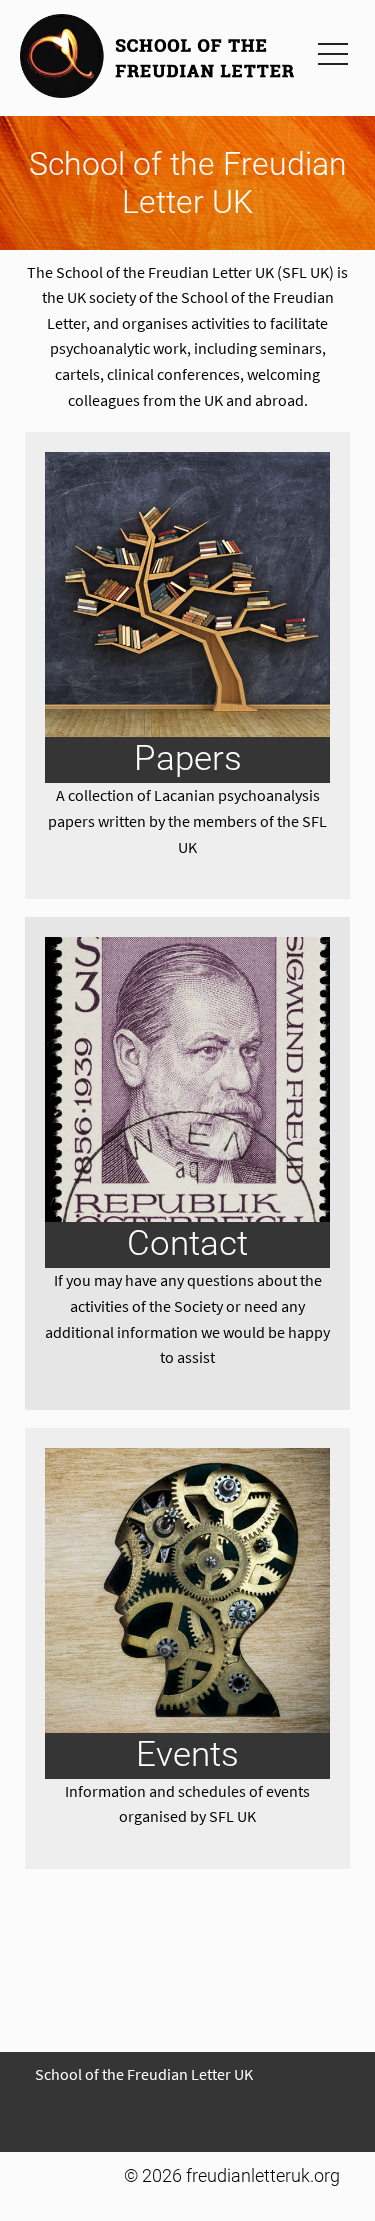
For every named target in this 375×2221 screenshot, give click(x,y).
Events (187, 1754)
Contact (187, 1243)
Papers (188, 758)
